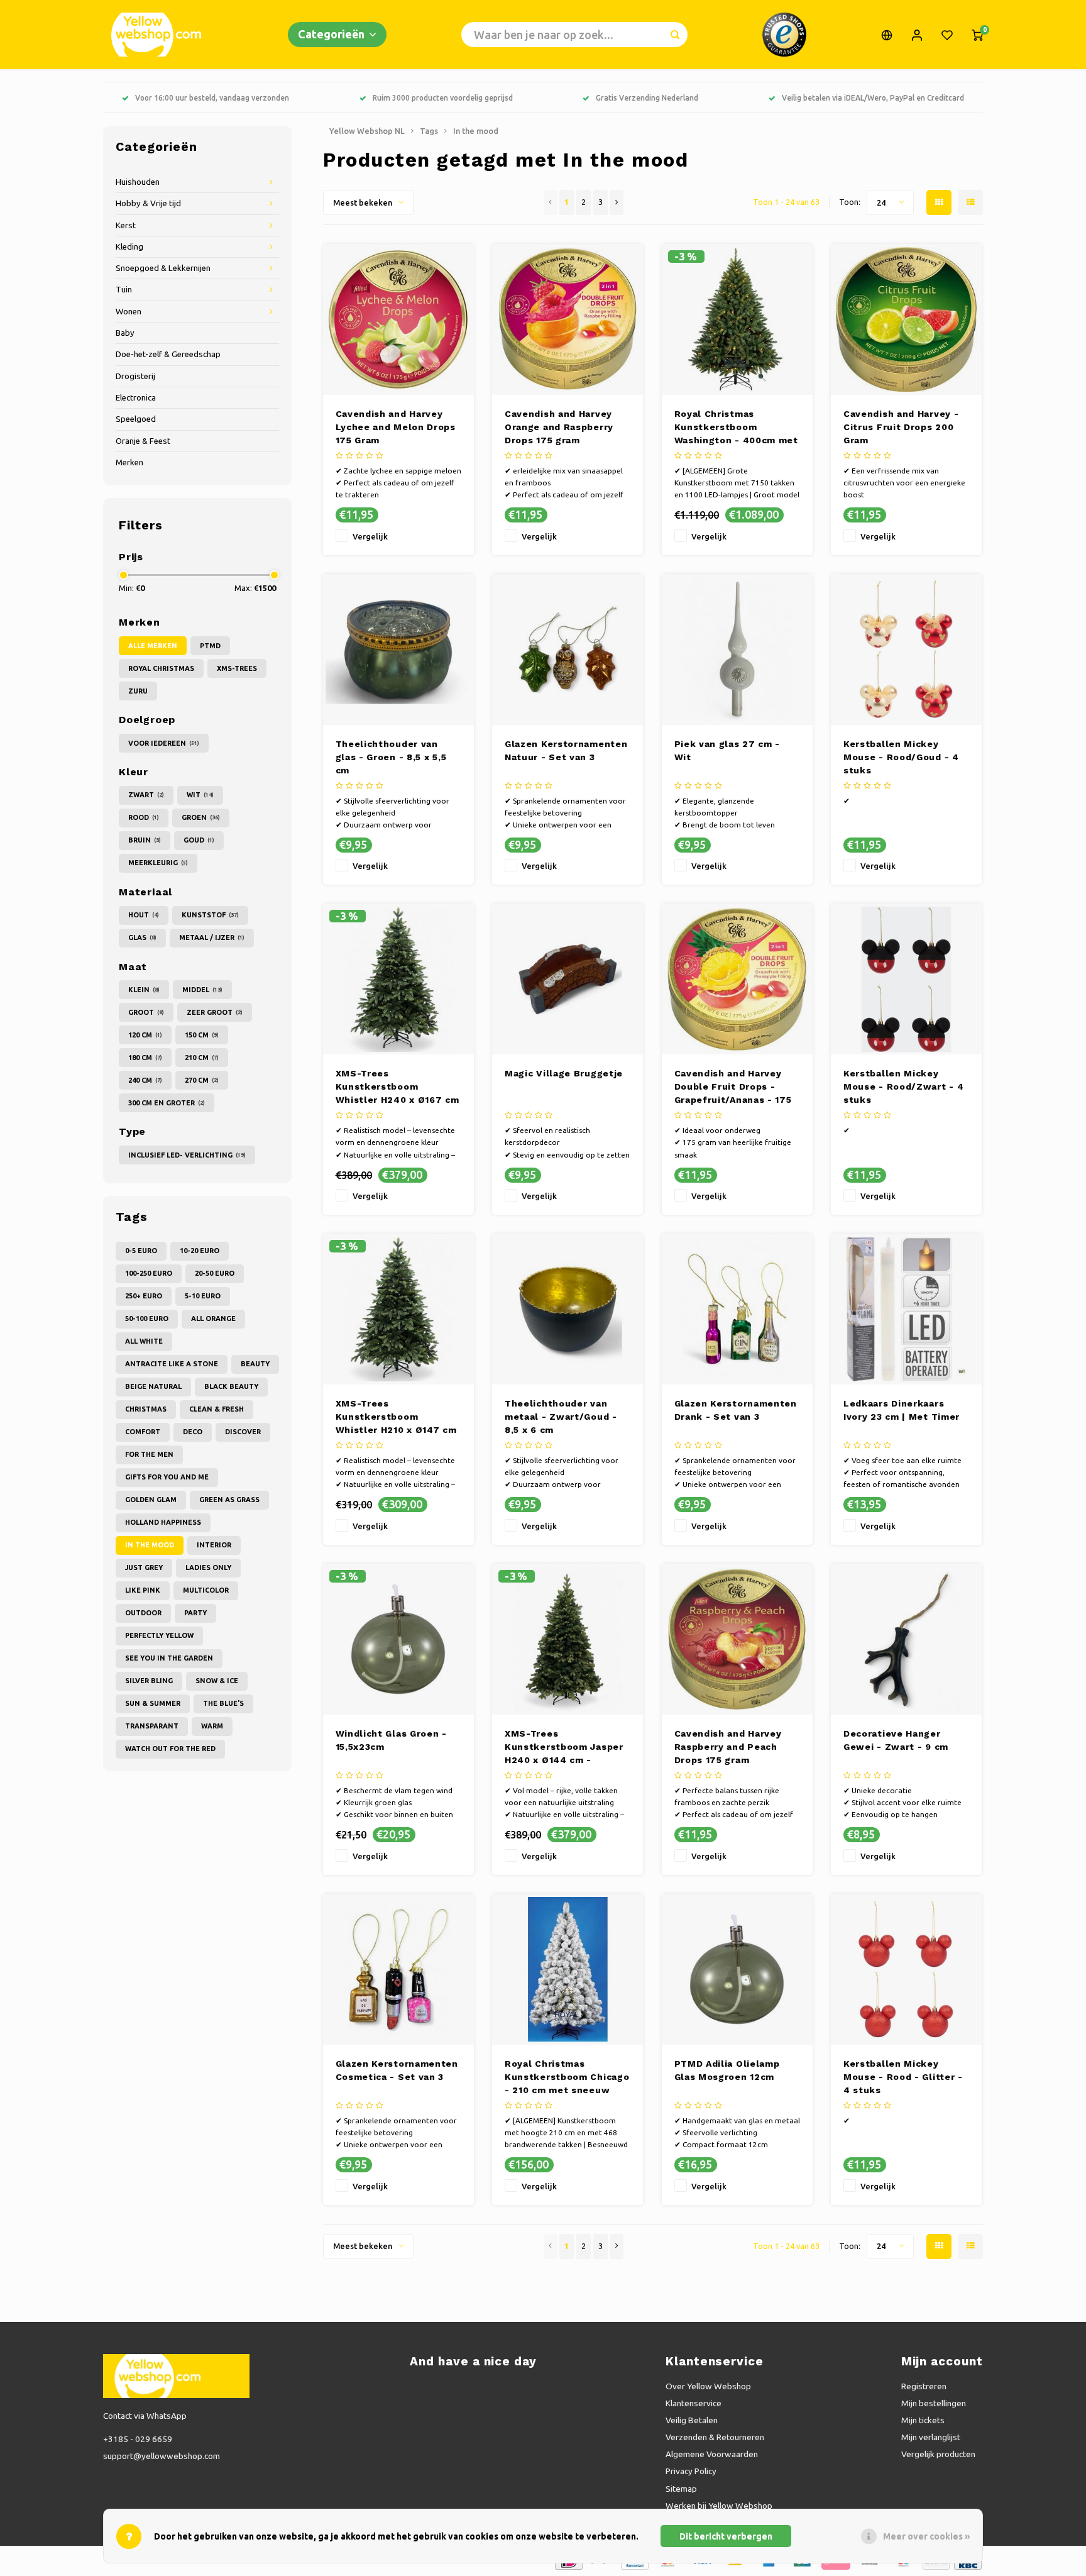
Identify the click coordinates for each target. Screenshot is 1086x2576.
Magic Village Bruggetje (564, 1073)
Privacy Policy (691, 2471)
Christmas (146, 1409)
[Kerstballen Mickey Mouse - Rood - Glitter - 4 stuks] (906, 1969)
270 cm (202, 1080)
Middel (202, 990)
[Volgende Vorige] (617, 202)
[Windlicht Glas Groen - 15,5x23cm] (398, 1639)
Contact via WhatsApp (145, 2416)
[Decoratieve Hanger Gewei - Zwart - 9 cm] (906, 1639)
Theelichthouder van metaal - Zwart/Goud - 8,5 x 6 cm (561, 1417)
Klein (144, 990)
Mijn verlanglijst (931, 2437)
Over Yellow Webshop (708, 2386)
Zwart (146, 795)
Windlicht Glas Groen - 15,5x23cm (391, 1740)
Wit (200, 795)
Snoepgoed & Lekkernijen (163, 268)
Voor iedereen (164, 743)
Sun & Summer (153, 1703)
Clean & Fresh (217, 1409)
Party (195, 1613)
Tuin (124, 290)
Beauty (255, 1364)
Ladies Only (208, 1567)
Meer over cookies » (926, 2536)
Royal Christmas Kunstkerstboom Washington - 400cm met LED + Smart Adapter (736, 428)
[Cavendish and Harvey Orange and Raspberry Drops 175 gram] (568, 319)
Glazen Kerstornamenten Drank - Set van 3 (736, 1410)
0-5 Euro (141, 1251)
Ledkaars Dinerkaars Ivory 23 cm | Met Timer (902, 1410)
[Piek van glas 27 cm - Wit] (737, 650)
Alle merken (153, 646)
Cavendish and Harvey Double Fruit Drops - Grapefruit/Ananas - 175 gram (733, 1087)
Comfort (143, 1432)
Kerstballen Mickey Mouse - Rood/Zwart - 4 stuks (903, 1086)
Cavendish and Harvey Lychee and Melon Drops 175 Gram (396, 427)
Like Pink (143, 1590)
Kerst (126, 225)
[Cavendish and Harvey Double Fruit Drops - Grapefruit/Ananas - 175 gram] (737, 979)
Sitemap (681, 2489)
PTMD (210, 646)
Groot (146, 1012)
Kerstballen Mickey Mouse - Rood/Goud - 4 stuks (901, 757)
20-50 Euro (215, 1273)
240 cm (145, 1080)
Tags (429, 131)
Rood (144, 817)
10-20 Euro (200, 1251)
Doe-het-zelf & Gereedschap (168, 354)
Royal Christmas (161, 668)
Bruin (145, 840)
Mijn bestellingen (934, 2403)
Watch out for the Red (170, 1749)
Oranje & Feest (143, 441)
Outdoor (143, 1613)
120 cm (145, 1035)
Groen (201, 817)
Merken (129, 462)
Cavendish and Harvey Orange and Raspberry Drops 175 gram (559, 427)
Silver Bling (149, 1681)
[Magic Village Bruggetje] (568, 979)
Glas (142, 937)
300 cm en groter (167, 1103)
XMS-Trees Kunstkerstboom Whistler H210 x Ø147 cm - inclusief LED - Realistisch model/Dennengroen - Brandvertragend (396, 1418)
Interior (214, 1545)
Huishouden (138, 182)
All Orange (213, 1318)
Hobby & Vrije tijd (148, 203)
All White (144, 1341)
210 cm (202, 1058)
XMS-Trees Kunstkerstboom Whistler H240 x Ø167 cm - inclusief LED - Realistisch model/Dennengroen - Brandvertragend (398, 1087)
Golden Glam (151, 1500)
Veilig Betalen (692, 2420)
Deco (193, 1432)
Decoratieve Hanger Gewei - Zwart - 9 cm (896, 1740)
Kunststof (210, 915)
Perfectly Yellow (159, 1635)
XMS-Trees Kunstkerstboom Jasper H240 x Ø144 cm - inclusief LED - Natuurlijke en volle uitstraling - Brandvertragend (564, 1748)
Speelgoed (136, 419)
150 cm (202, 1035)
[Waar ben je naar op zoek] (675, 35)
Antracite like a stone (172, 1364)
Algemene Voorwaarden (712, 2454)
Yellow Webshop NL (367, 131)
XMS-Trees (237, 668)
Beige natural (153, 1386)
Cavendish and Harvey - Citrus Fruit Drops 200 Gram (901, 427)
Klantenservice (694, 2403)
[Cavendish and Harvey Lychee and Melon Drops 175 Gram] (398, 319)
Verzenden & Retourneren (715, 2437)
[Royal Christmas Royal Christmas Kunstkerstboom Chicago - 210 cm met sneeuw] (568, 1969)
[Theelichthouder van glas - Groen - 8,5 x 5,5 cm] (398, 650)
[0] (977, 35)
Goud (199, 840)
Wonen (129, 312)
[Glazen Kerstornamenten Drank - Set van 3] (737, 1309)
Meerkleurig (158, 863)
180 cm (145, 1058)
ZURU (138, 691)
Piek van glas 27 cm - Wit (727, 750)
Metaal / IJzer (212, 937)
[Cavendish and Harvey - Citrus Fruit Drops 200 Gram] (906, 319)
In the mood (150, 1545)
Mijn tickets (923, 2420)
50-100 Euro (147, 1318)
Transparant (152, 1726)
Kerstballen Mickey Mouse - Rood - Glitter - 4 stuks (903, 2077)
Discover (243, 1432)
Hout (144, 915)
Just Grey (144, 1567)
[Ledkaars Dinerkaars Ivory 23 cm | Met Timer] (906, 1309)
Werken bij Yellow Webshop (719, 2506)
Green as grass (229, 1500)
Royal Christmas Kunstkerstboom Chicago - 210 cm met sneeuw (567, 2077)
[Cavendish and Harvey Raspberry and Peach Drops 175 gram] (737, 1639)
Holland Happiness (163, 1522)
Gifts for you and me (167, 1477)
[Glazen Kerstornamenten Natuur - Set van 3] (568, 650)
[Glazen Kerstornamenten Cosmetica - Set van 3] (398, 1969)
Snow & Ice (217, 1681)
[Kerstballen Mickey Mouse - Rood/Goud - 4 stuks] (906, 650)
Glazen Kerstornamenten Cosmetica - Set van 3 (397, 2070)
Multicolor (206, 1590)
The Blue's (223, 1703)
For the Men (149, 1454)
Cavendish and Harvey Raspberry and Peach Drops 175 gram (728, 1747)
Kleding (129, 247)
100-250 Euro (149, 1273)
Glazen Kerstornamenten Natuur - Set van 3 (566, 750)
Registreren (924, 2386)
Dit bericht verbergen (726, 2536)
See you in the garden (169, 1658)
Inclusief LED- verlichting (187, 1155)
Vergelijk (370, 536)
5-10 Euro (203, 1296)
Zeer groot (215, 1012)
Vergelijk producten (938, 2454)
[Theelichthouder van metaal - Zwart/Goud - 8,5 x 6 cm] (568, 1309)
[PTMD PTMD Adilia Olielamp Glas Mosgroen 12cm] (737, 1969)
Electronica (136, 398)
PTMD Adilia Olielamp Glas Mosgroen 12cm (727, 2070)
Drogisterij (135, 376)
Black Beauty (231, 1386)
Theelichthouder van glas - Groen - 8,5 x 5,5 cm (391, 757)
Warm (212, 1726)
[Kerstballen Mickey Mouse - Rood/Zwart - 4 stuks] (906, 979)
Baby (125, 333)
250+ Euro (144, 1296)
